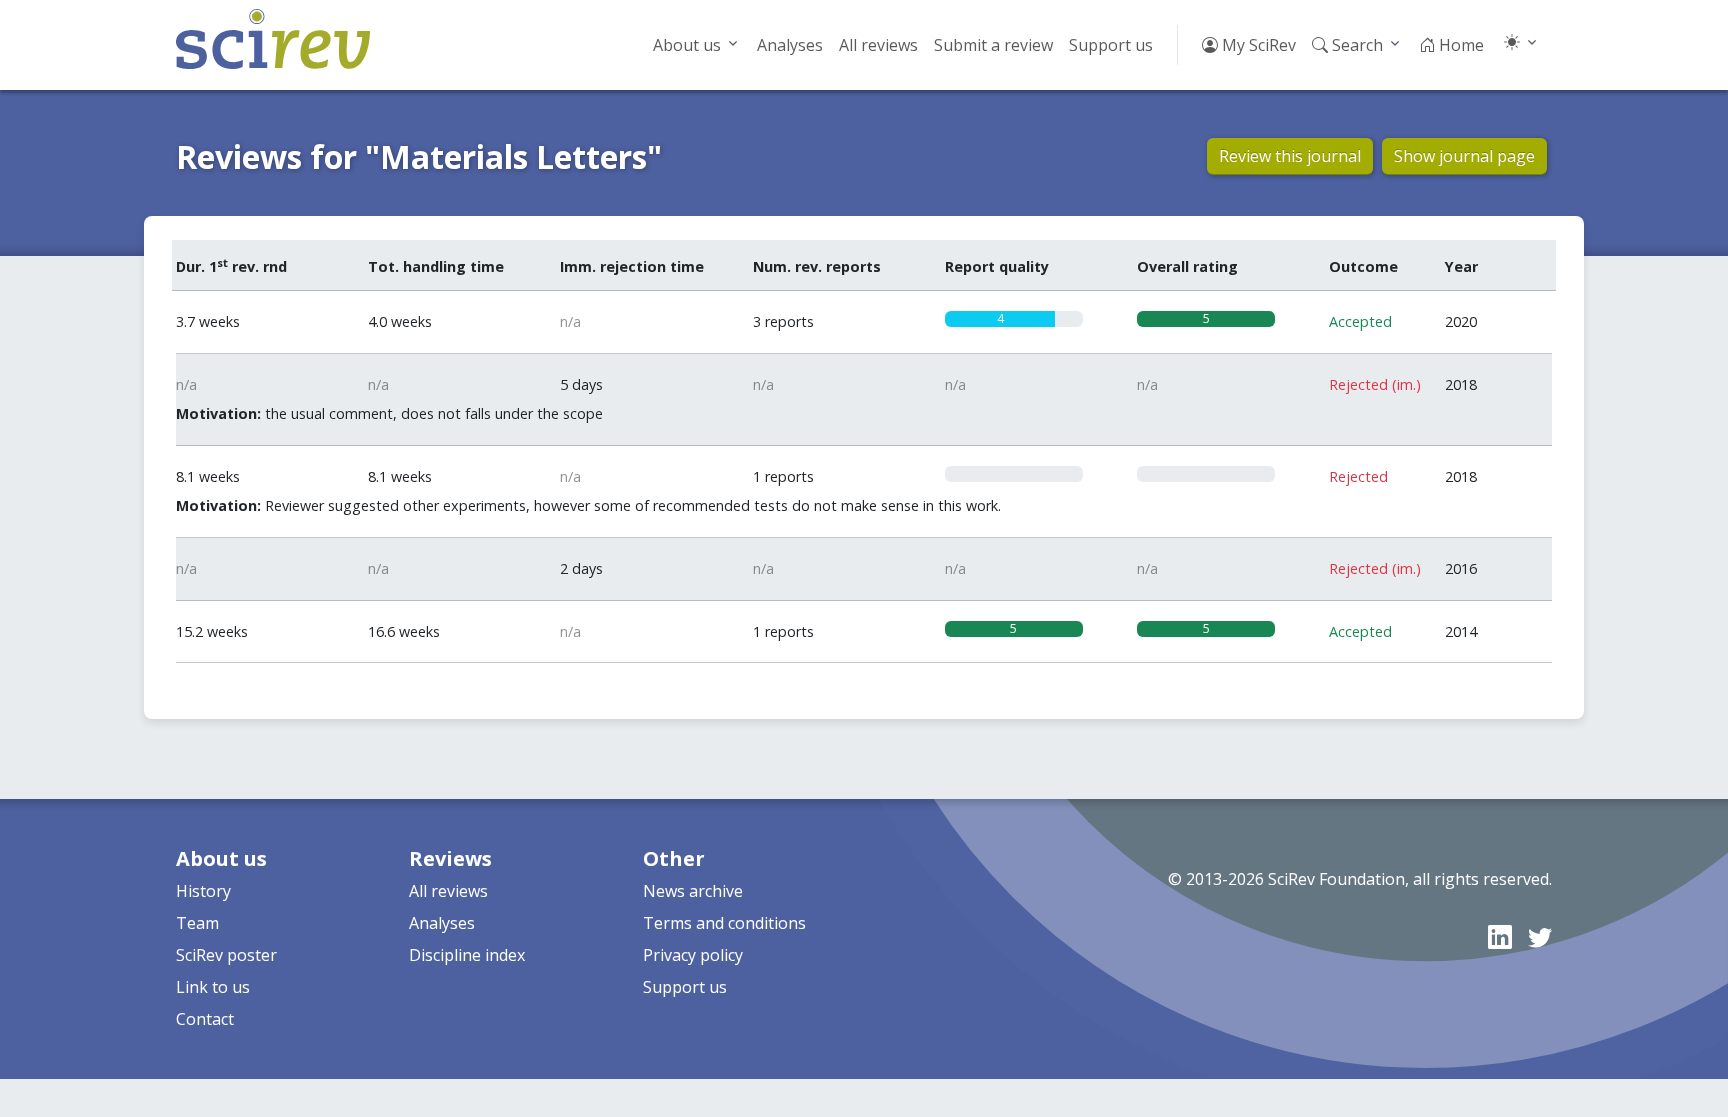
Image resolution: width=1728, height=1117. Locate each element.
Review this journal (1290, 156)
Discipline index (467, 955)
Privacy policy (693, 955)
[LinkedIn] (1500, 936)
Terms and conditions (724, 923)
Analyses (790, 45)
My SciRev (1257, 45)
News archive (693, 891)
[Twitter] (1540, 936)
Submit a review (993, 45)
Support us (1111, 45)
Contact (205, 1019)
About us (687, 45)
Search (1355, 45)
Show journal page (1464, 156)
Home (1459, 45)
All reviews (878, 45)
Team (197, 923)
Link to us (213, 987)
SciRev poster (226, 955)
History (203, 891)
